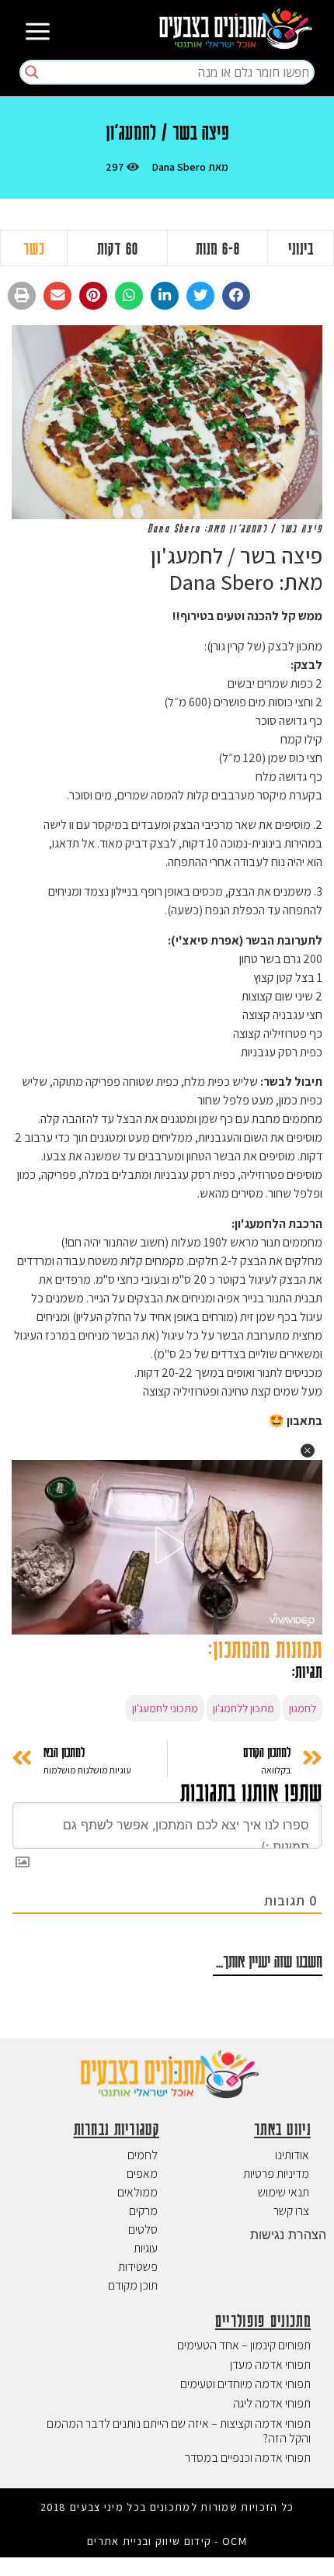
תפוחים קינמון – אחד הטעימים (244, 2345)
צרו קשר (291, 2211)
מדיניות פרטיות (276, 2174)
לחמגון (303, 1708)
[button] (236, 296)
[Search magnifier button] (32, 72)
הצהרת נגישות (288, 2234)
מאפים (142, 2174)
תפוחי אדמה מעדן (270, 2365)
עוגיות (146, 2248)
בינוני (301, 248)
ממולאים (137, 2192)
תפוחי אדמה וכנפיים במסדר (248, 2458)
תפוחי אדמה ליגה (272, 2403)
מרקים (143, 2211)
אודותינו (292, 2155)
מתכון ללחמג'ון (244, 1708)
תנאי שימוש (284, 2192)
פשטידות (138, 2267)
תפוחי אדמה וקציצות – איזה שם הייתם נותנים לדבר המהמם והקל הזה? (179, 2431)
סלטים (143, 2229)
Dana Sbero (179, 167)
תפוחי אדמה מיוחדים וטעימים (245, 2384)
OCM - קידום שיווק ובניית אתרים (167, 2541)
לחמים (143, 2155)
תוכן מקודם (133, 2285)
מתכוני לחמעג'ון (165, 1708)
